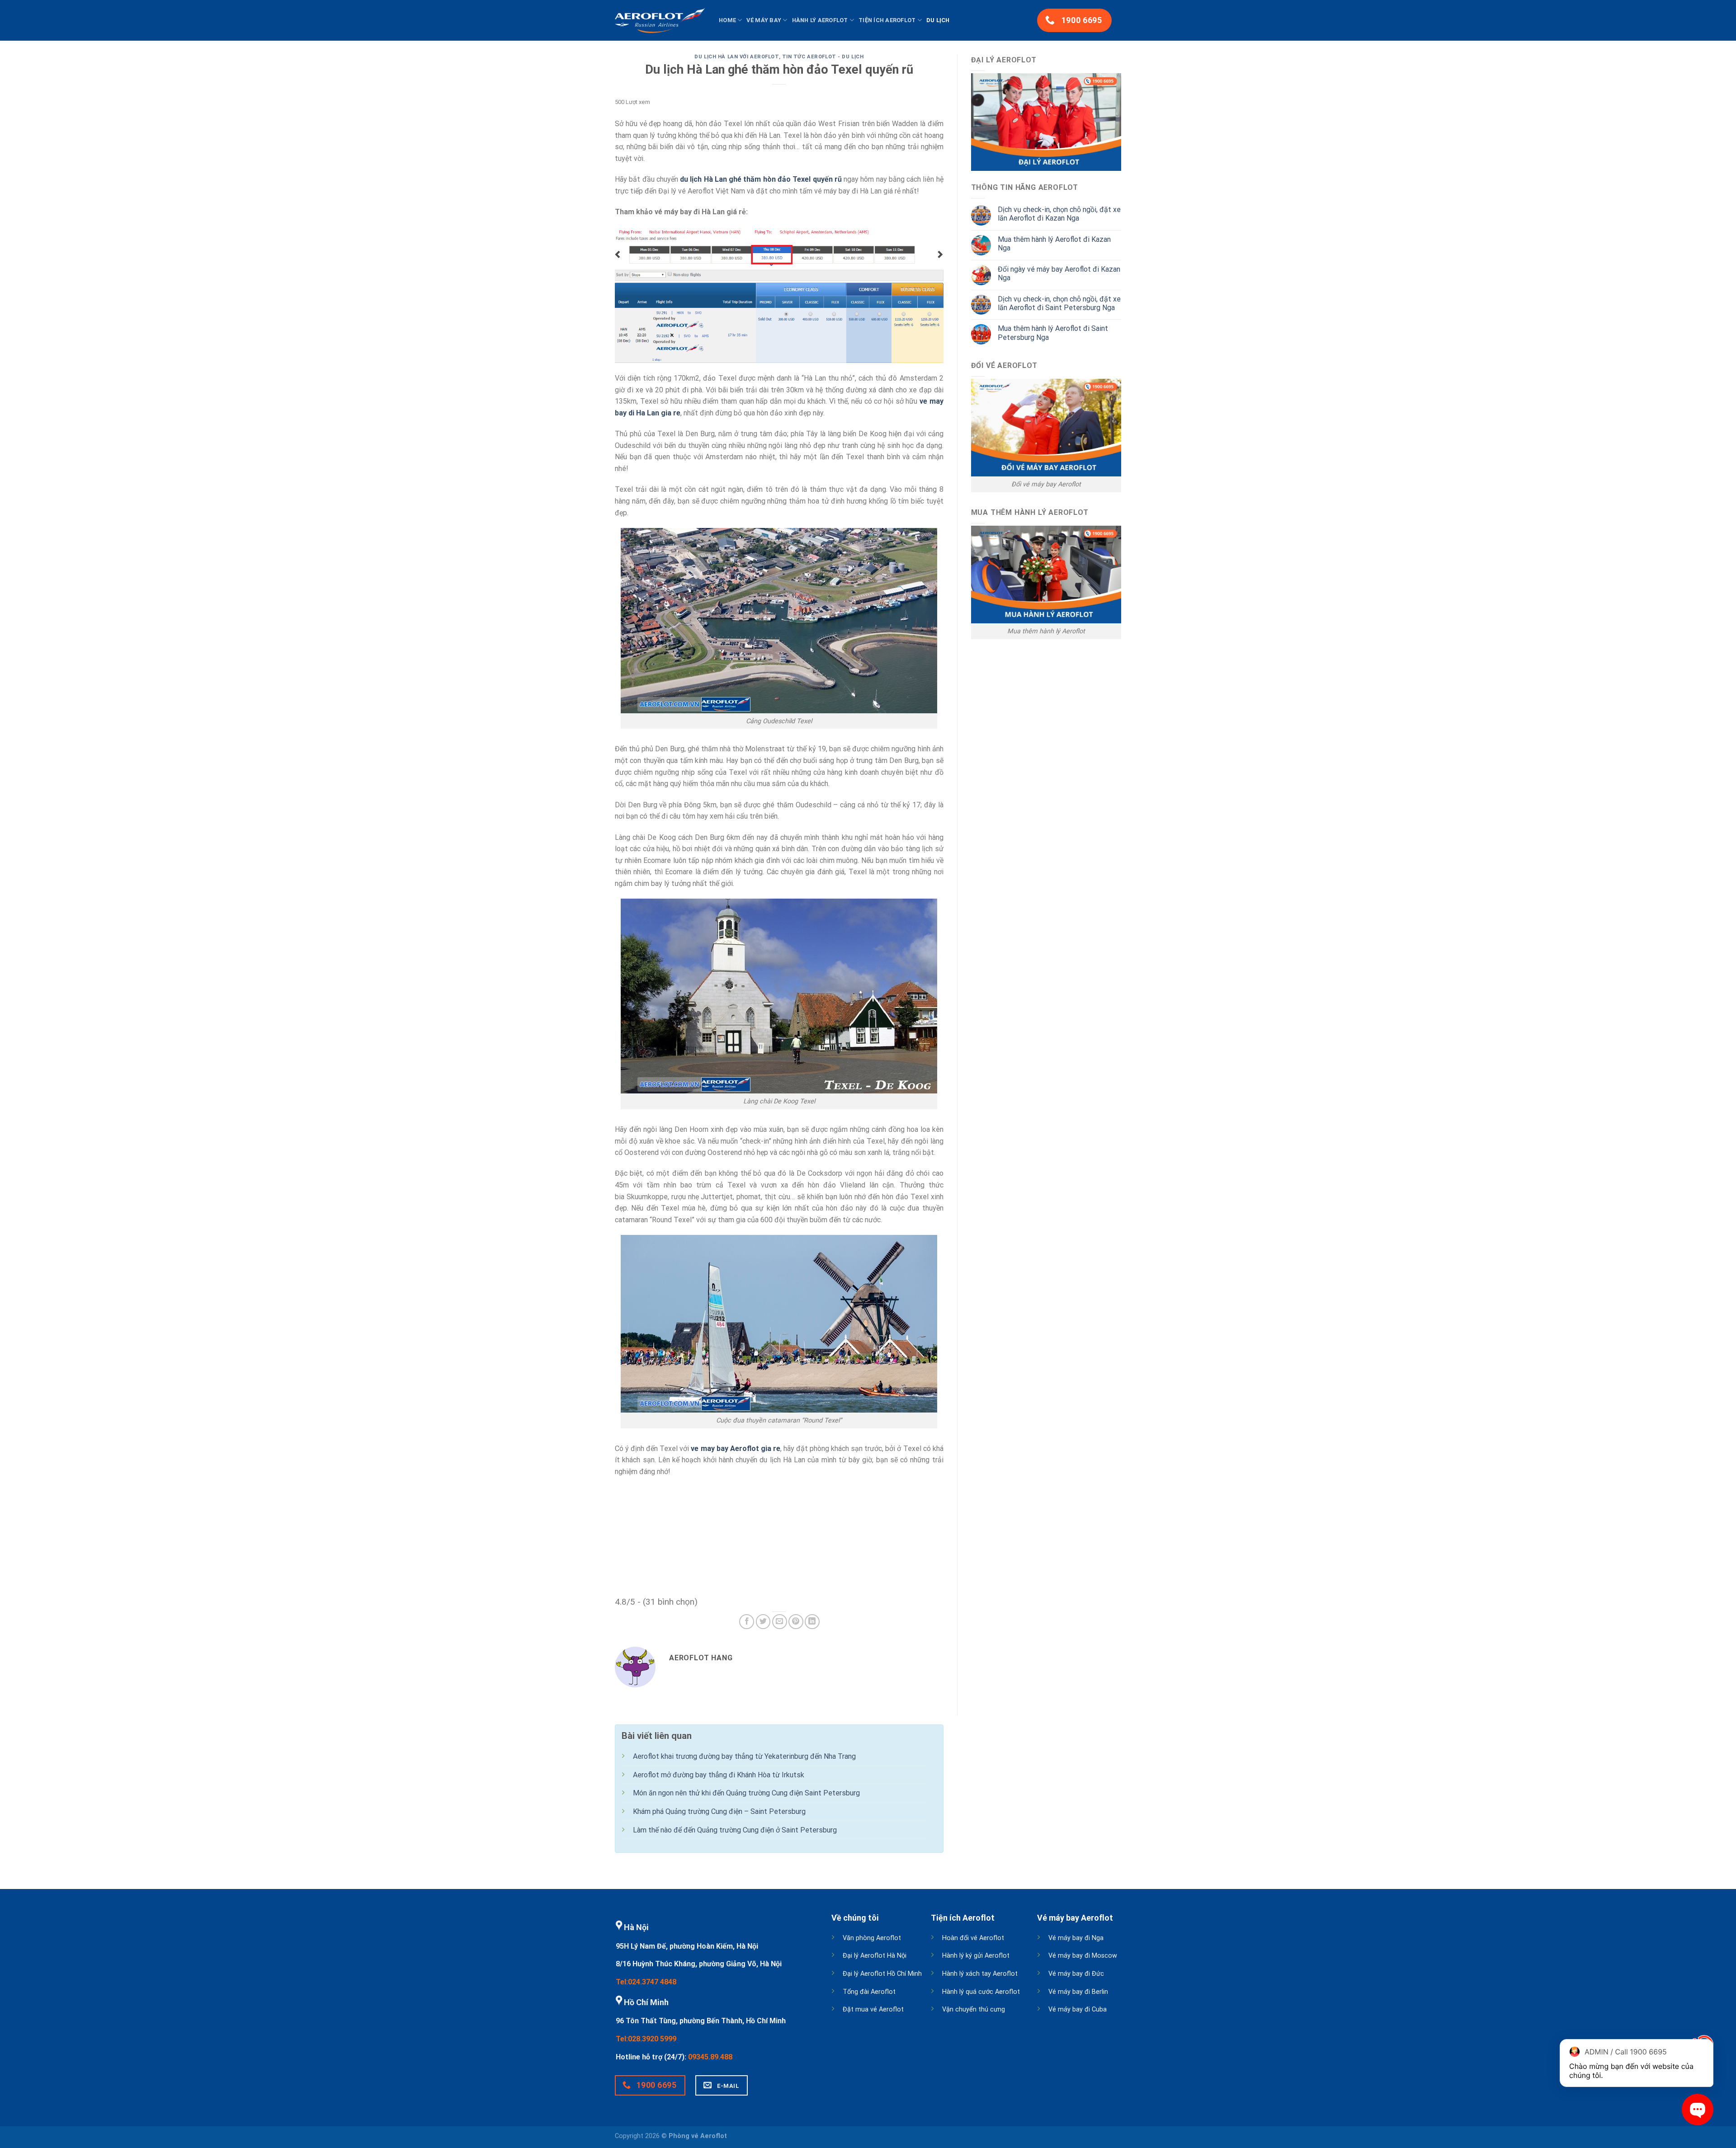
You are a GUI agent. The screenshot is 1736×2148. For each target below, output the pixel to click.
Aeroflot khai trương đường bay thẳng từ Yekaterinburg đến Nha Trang (744, 1756)
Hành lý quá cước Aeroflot (981, 1992)
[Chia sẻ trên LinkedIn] (812, 1622)
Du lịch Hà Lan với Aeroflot (736, 57)
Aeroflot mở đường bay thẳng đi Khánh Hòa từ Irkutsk (719, 1775)
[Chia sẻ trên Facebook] (747, 1622)
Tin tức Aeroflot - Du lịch (823, 57)
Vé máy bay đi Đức (1076, 1974)
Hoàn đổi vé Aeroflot (973, 1938)
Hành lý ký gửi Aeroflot (976, 1956)
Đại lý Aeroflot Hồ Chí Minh (882, 1974)
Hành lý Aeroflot (820, 20)
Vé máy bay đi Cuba (1078, 2009)
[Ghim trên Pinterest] (796, 1622)
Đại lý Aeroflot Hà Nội (875, 1956)
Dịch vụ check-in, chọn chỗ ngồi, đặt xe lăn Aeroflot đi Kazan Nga (1059, 214)
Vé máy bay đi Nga (1076, 1938)
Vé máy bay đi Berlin (1078, 1992)
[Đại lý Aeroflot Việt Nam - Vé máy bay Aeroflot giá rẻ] (660, 20)
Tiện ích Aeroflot (887, 20)
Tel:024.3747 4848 (646, 1982)
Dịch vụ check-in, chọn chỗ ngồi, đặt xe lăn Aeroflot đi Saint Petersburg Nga (1059, 303)
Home (727, 20)
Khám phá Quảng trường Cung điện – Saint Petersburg (719, 1811)
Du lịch (938, 20)
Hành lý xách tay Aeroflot (980, 1974)
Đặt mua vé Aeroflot (873, 2009)
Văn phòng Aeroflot (872, 1938)
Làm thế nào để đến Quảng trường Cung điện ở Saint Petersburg (735, 1830)
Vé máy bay (764, 20)
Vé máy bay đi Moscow (1083, 1956)
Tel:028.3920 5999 (646, 2039)
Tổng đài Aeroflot (869, 1992)
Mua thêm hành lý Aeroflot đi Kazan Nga (1054, 244)
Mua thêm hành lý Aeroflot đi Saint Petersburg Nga (1053, 333)
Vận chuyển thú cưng (974, 2009)
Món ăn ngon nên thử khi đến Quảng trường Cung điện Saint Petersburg (746, 1793)
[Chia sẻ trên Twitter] (763, 1622)
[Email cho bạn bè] (780, 1622)
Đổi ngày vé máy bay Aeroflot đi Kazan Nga (1059, 273)
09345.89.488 (710, 2057)
